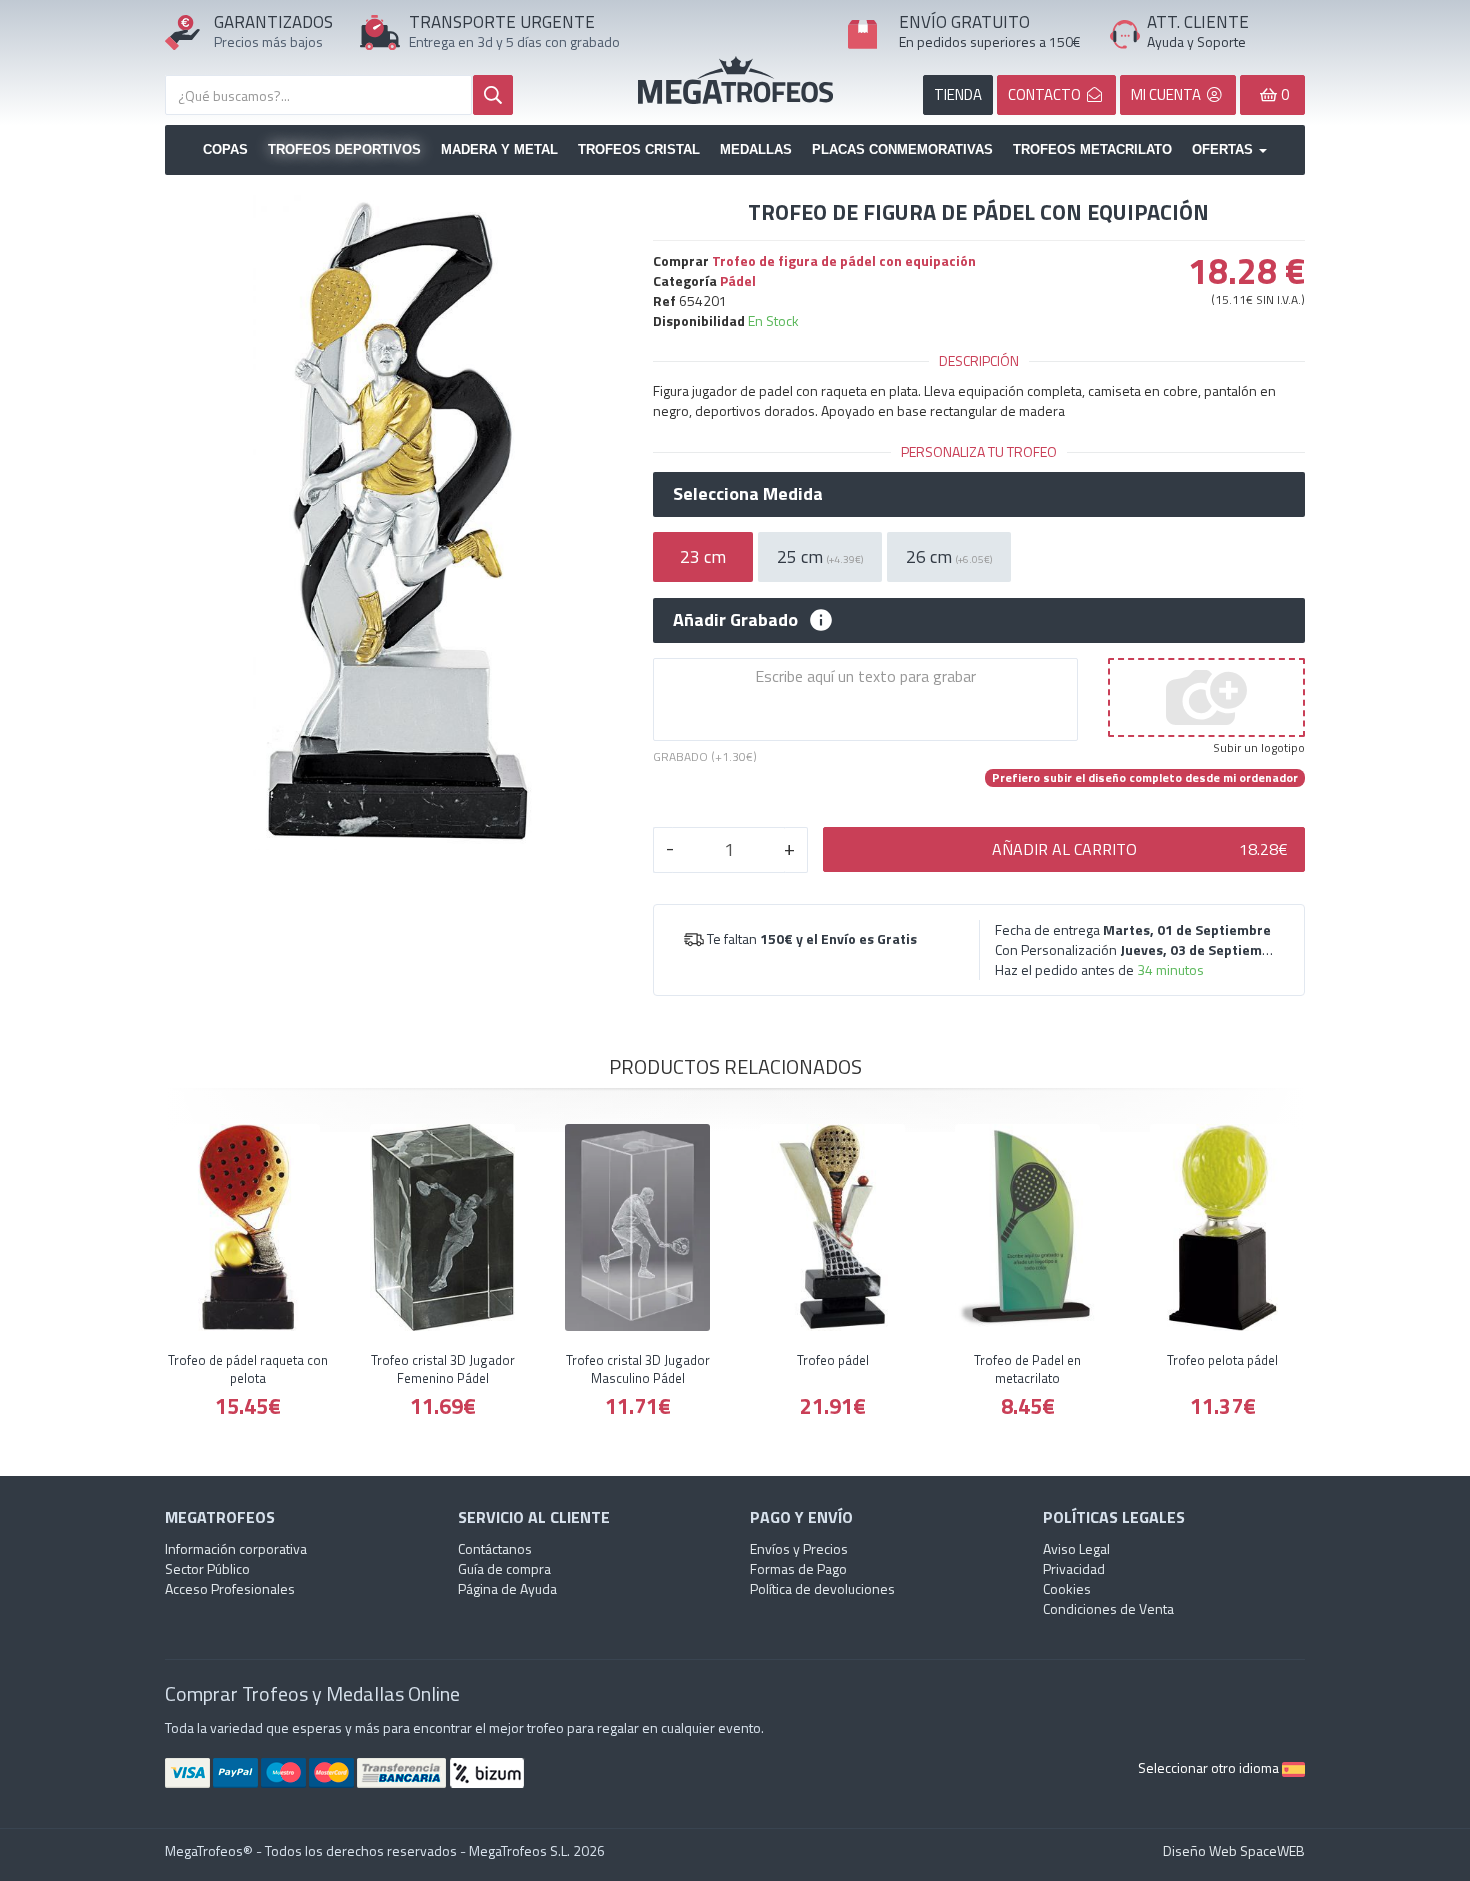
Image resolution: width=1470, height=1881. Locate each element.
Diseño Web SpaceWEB (1234, 1850)
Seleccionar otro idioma (1210, 1767)
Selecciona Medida (748, 494)
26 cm (949, 556)
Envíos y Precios (799, 1548)
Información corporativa (236, 1548)
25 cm (820, 556)
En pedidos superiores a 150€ (990, 41)
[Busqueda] (493, 95)
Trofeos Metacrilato (1092, 149)
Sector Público (207, 1568)
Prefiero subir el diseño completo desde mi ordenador (1145, 778)
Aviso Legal (1076, 1548)
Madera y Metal (499, 149)
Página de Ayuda (507, 1588)
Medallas (756, 149)
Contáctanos (495, 1548)
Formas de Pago (798, 1568)
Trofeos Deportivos (344, 149)
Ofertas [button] (1224, 149)
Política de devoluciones (822, 1588)
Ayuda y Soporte (1196, 41)
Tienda (958, 94)
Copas (225, 149)
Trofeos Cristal (639, 149)
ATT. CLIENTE (1198, 22)
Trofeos (735, 80)
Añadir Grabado (735, 620)
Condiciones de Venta (1108, 1608)
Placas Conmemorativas (902, 149)
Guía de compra (504, 1568)
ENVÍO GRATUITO (964, 22)
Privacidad (1074, 1568)
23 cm (703, 556)
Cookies (1067, 1588)
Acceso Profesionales (230, 1588)
